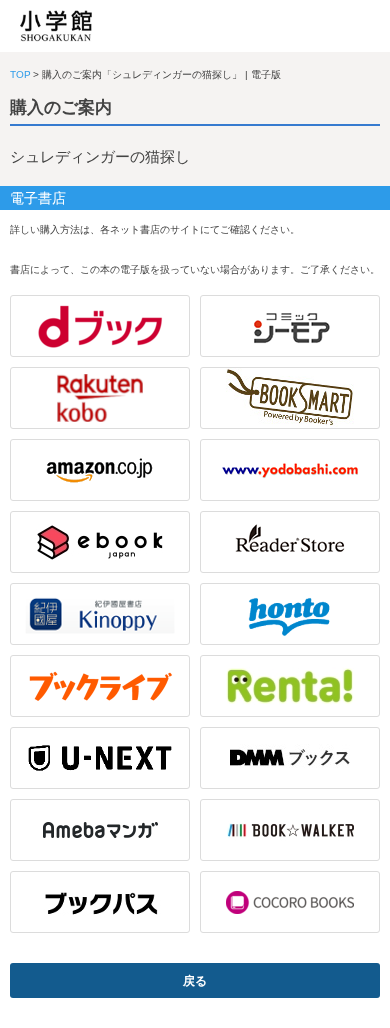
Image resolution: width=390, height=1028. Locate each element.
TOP (20, 74)
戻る (195, 981)
